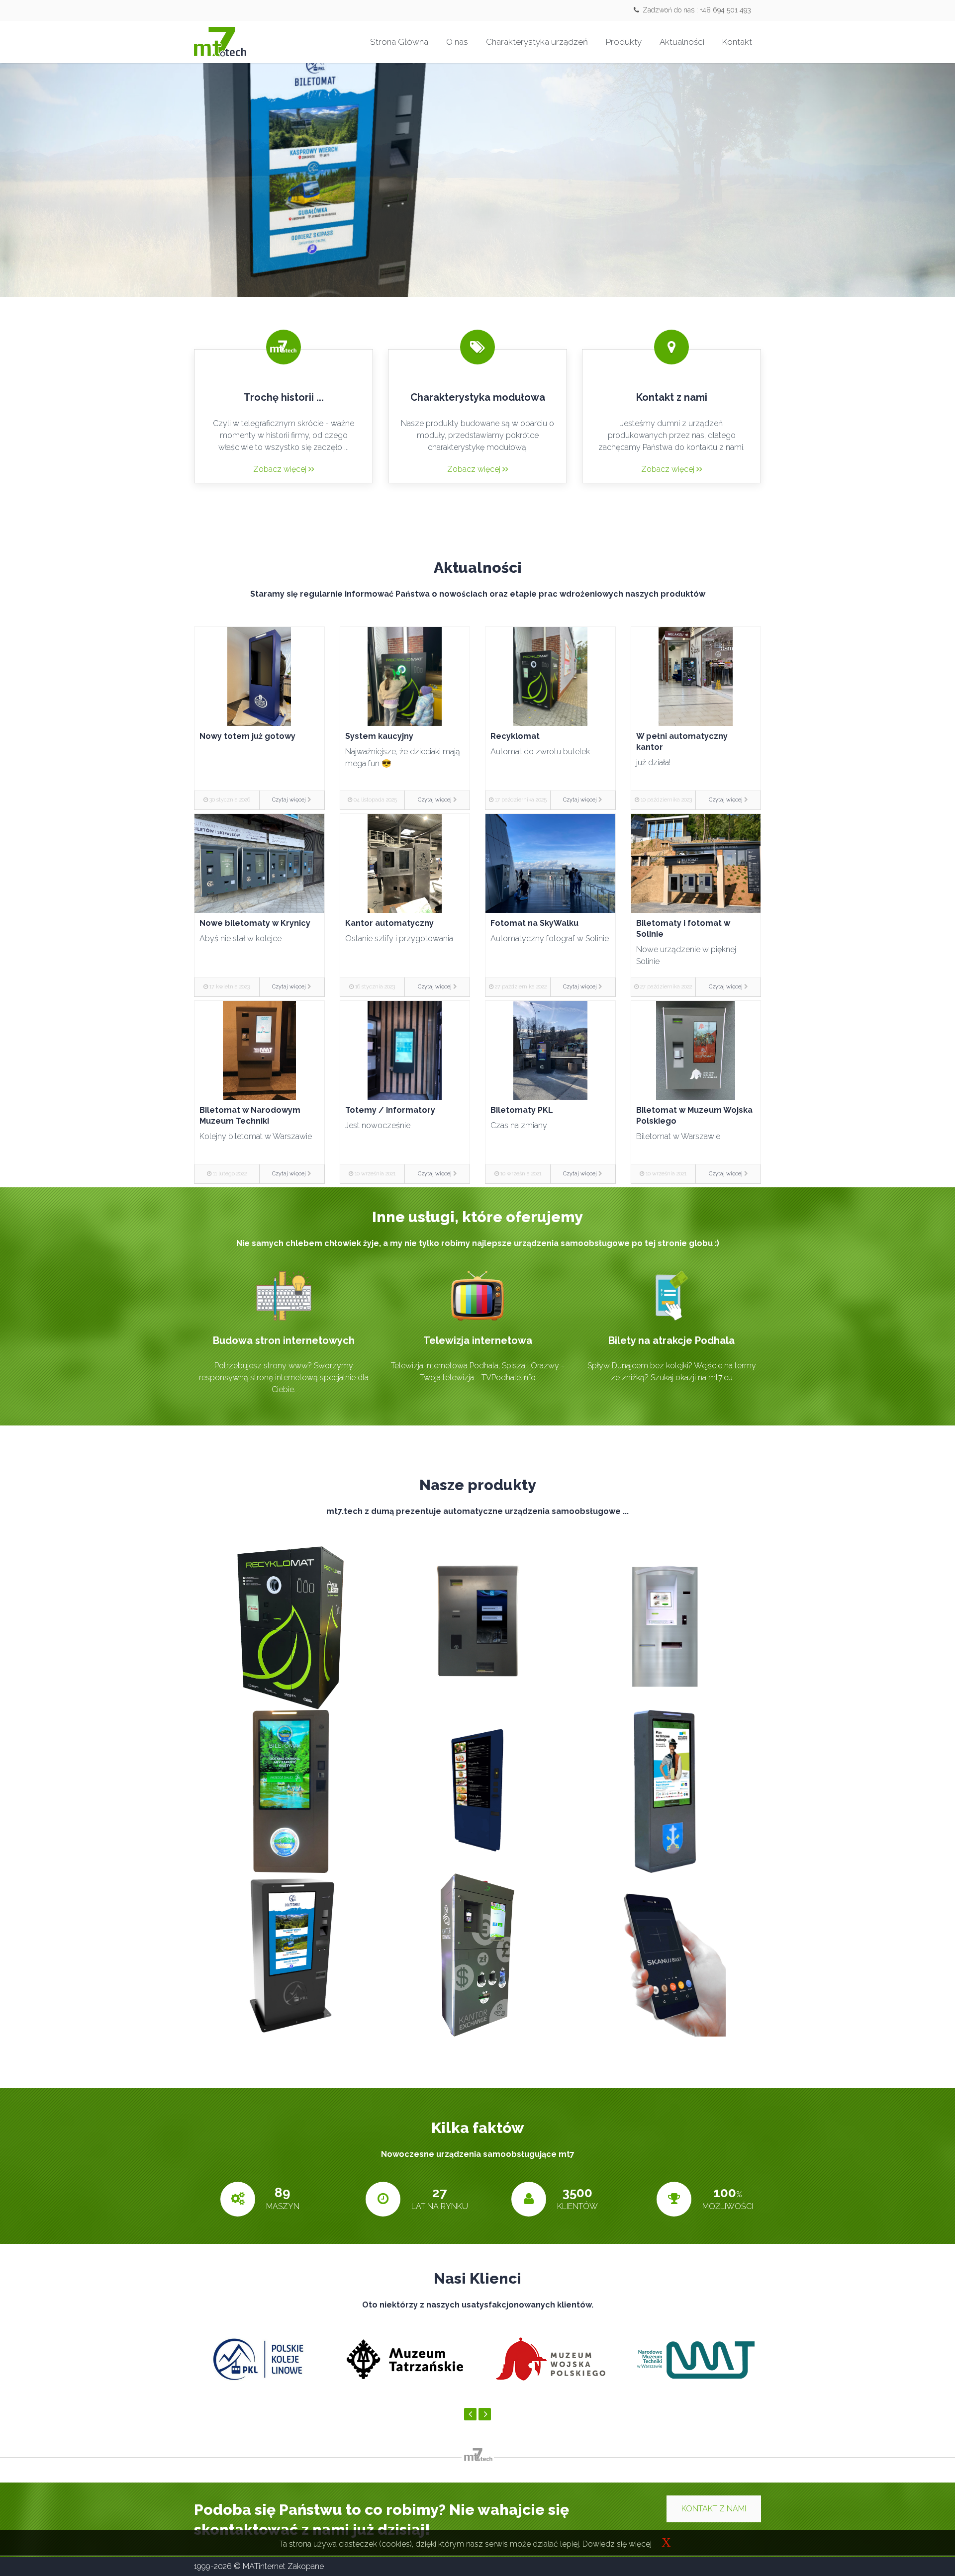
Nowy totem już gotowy (247, 736)
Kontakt (737, 42)
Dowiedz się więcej (617, 2544)
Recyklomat (515, 736)
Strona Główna (399, 42)
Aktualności (682, 42)
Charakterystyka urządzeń (537, 42)
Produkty (624, 42)
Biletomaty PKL (522, 1110)
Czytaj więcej (289, 800)
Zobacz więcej (281, 469)
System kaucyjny (379, 736)
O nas (457, 42)
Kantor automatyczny (389, 923)
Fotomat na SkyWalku (534, 923)
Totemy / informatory (390, 1110)
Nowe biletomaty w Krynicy (255, 923)
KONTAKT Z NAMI (714, 2509)
